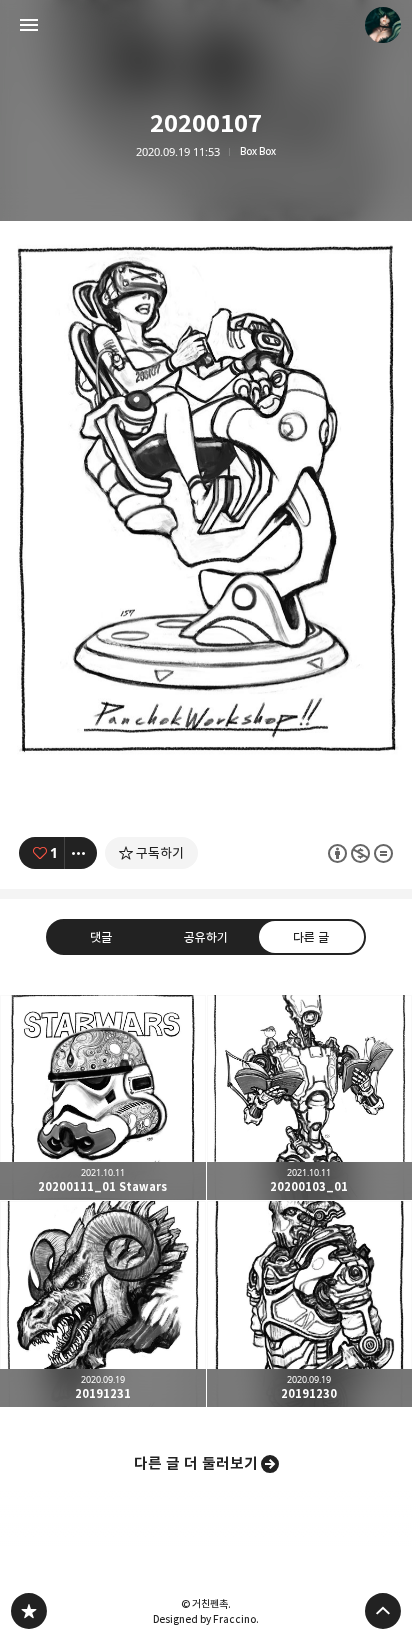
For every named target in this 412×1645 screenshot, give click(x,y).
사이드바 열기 (29, 25)
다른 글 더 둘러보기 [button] (196, 1463)
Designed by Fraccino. (206, 1619)
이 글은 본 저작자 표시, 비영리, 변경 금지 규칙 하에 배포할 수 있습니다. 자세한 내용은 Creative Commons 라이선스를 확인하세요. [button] (360, 852)
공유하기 (206, 936)
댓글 (101, 936)
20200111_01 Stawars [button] (103, 1098)
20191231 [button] (103, 1304)
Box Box (258, 151)
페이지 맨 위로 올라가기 (383, 1611)
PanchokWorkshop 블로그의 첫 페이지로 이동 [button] (206, 25)
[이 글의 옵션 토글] (81, 853)
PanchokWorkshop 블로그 (29, 1611)
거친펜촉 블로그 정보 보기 (383, 25)
